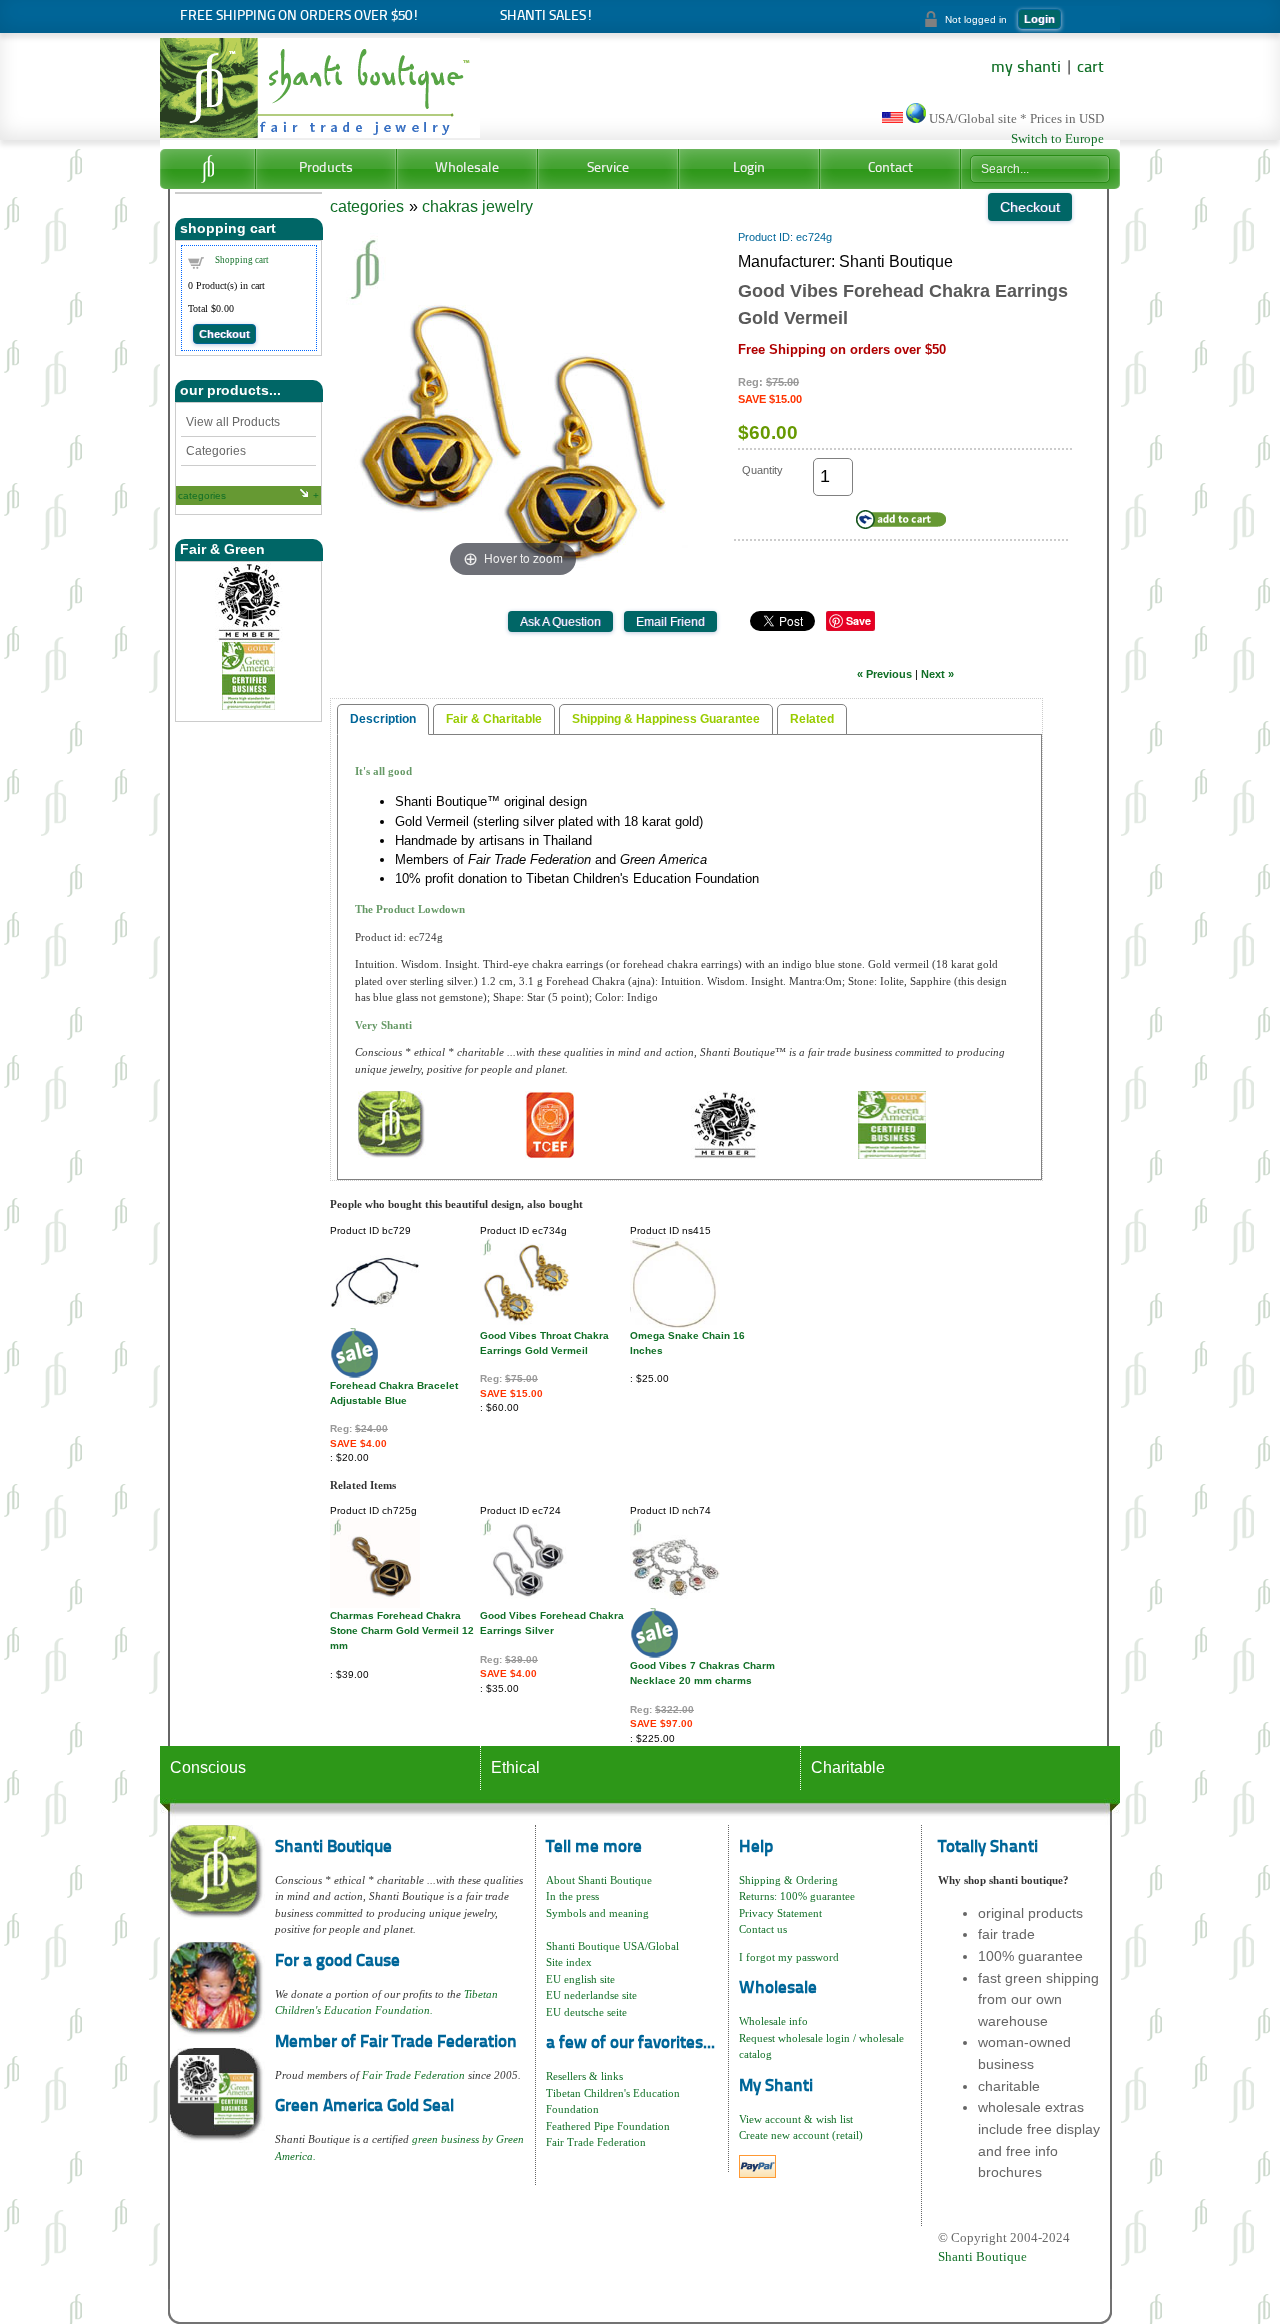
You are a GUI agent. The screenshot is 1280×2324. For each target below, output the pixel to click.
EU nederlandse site (591, 1995)
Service (608, 168)
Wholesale (467, 168)
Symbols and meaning (597, 1913)
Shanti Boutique (982, 2256)
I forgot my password (789, 1957)
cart (1090, 68)
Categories (216, 451)
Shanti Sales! (546, 16)
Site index (569, 1962)
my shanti (1026, 68)
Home (207, 169)
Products (326, 168)
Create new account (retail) (801, 2135)
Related (812, 719)
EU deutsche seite (586, 2012)
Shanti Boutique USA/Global (612, 1946)
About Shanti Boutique (599, 1880)
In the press (572, 1896)
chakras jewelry (477, 206)
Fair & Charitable (494, 719)
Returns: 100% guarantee (797, 1896)
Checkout (224, 334)
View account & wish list (796, 2119)
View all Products (233, 422)
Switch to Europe (1057, 139)
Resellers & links (584, 2076)
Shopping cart (242, 260)
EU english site (580, 1979)
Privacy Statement (780, 1913)
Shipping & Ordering (788, 1880)
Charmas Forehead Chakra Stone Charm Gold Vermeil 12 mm (402, 1630)
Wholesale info (773, 2021)
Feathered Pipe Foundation (608, 2126)
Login (1039, 19)
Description (383, 719)
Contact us (763, 1929)
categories (202, 495)
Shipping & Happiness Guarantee (666, 719)
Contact (890, 168)
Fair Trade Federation (413, 2075)
